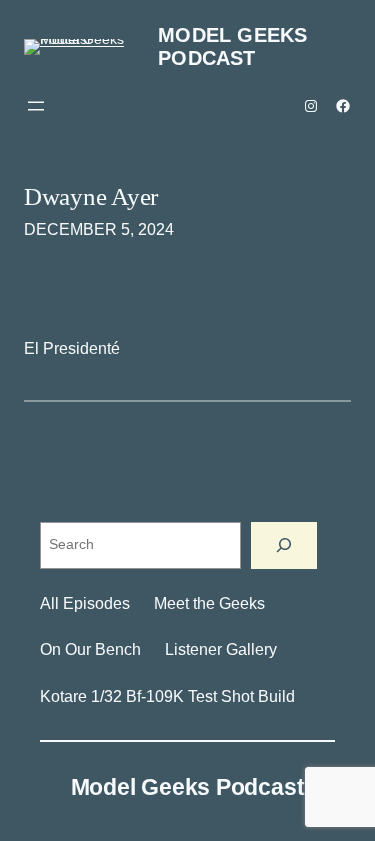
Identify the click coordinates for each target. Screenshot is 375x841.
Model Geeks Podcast (232, 46)
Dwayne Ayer (91, 196)
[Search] (284, 545)
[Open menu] (36, 106)
